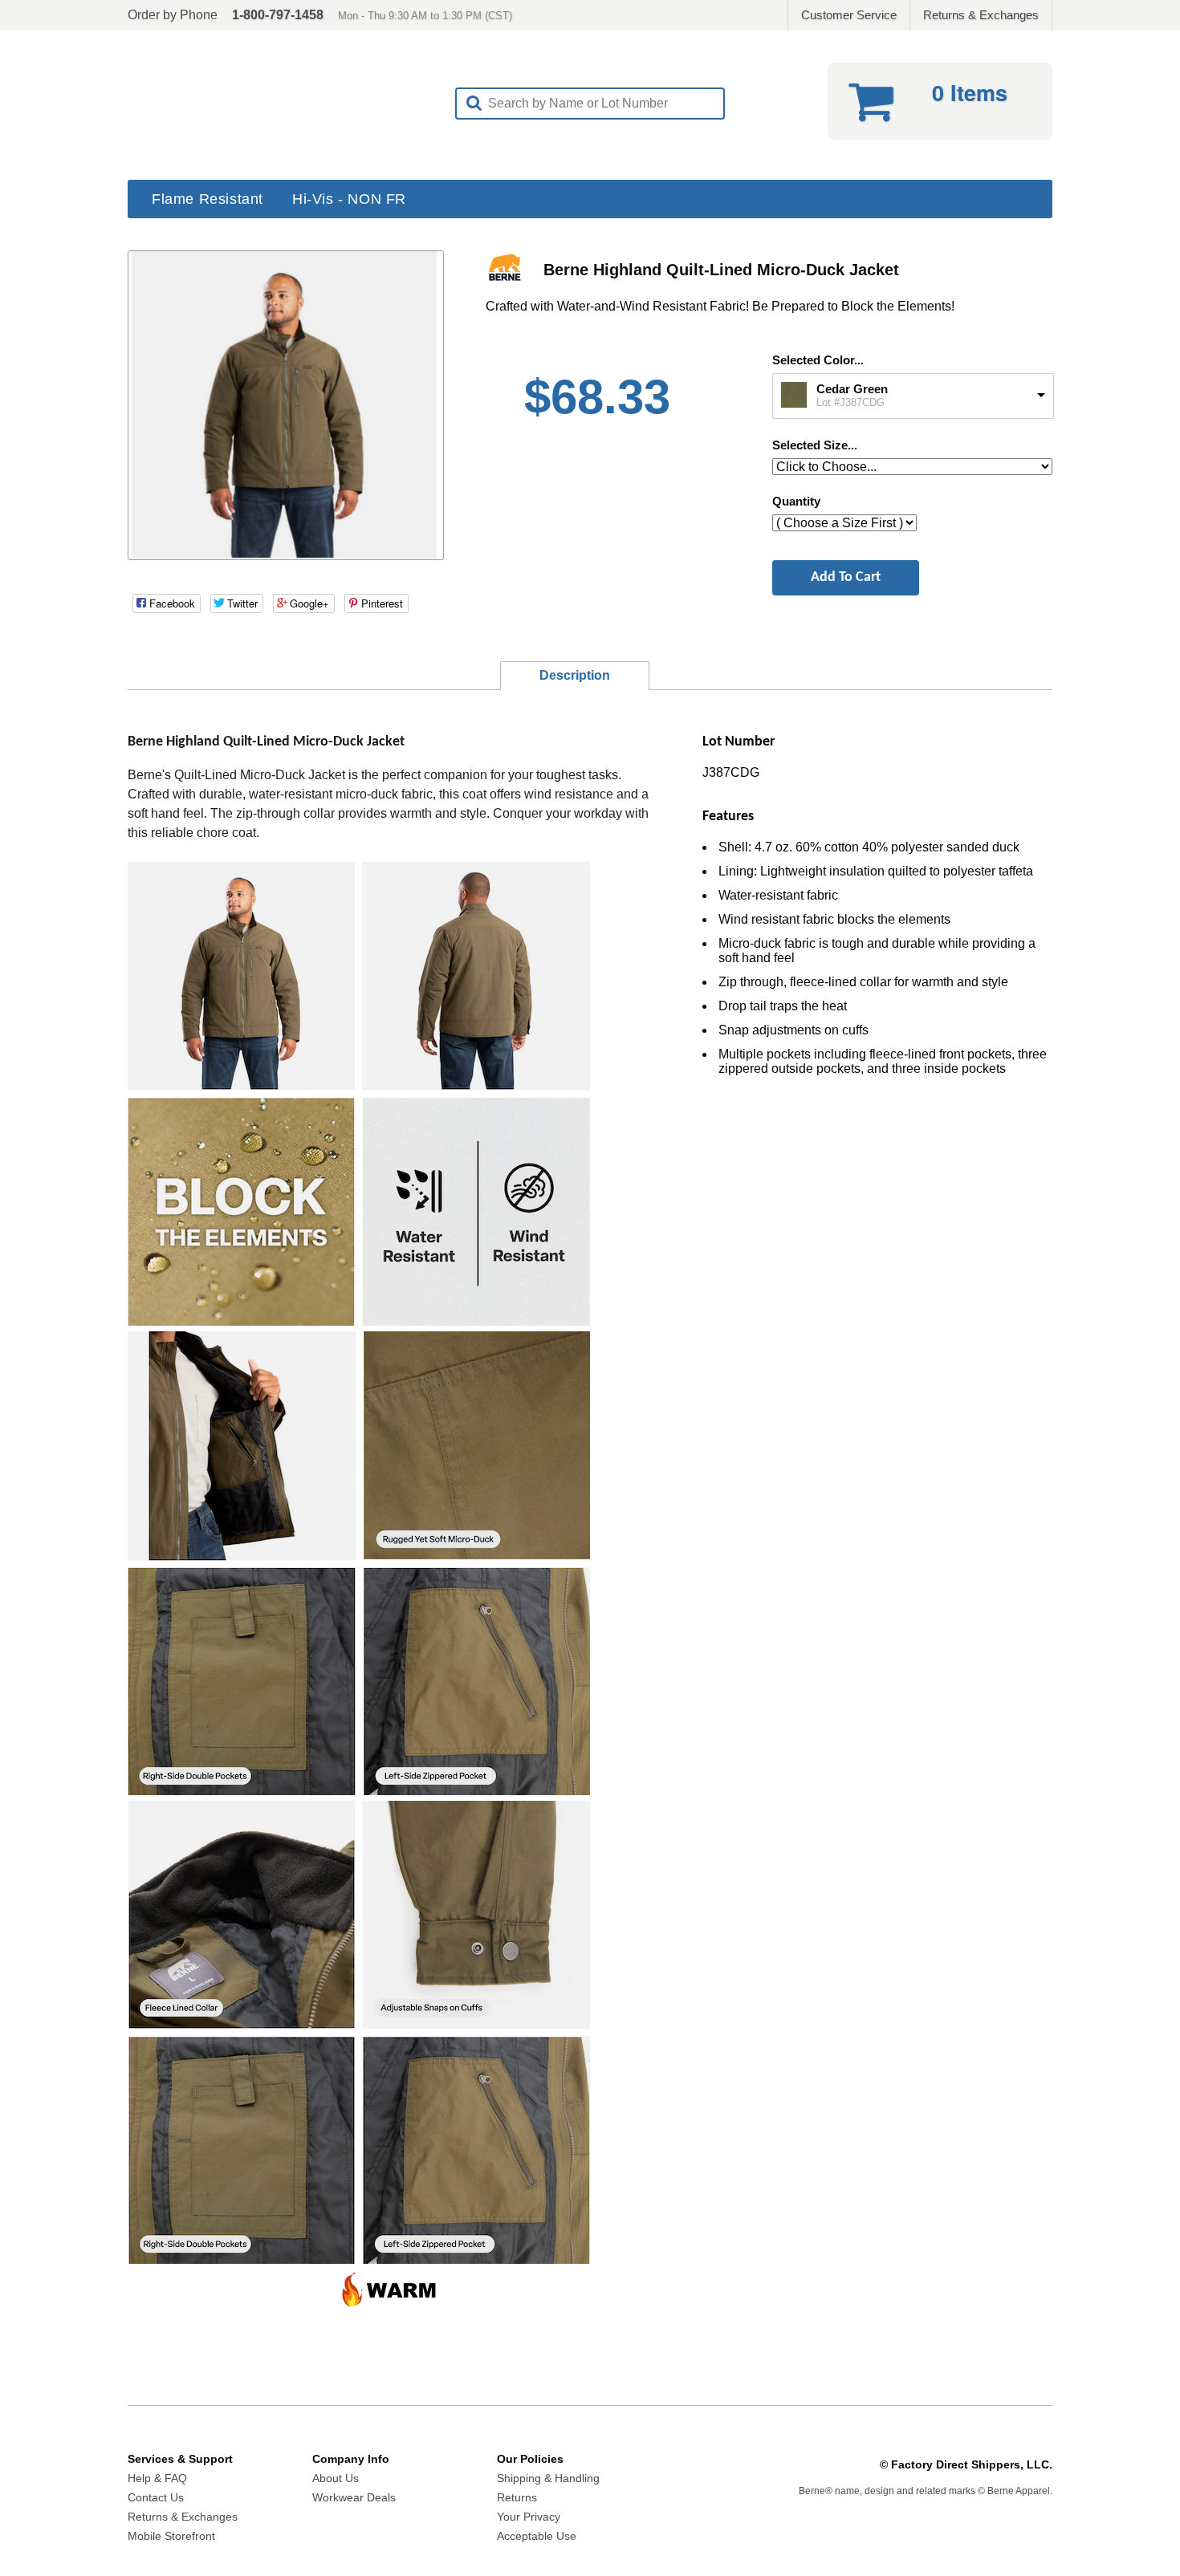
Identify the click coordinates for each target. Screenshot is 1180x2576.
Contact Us (156, 2497)
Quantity (796, 501)
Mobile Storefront (171, 2536)
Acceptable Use (537, 2536)
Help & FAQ (157, 2478)
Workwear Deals (354, 2497)
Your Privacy (529, 2517)
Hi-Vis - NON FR (349, 199)
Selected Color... (818, 360)
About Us (336, 2478)
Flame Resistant (208, 199)
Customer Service (849, 15)
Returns (517, 2497)
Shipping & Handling (548, 2478)
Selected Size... (815, 445)
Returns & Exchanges (981, 15)
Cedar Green (852, 389)
